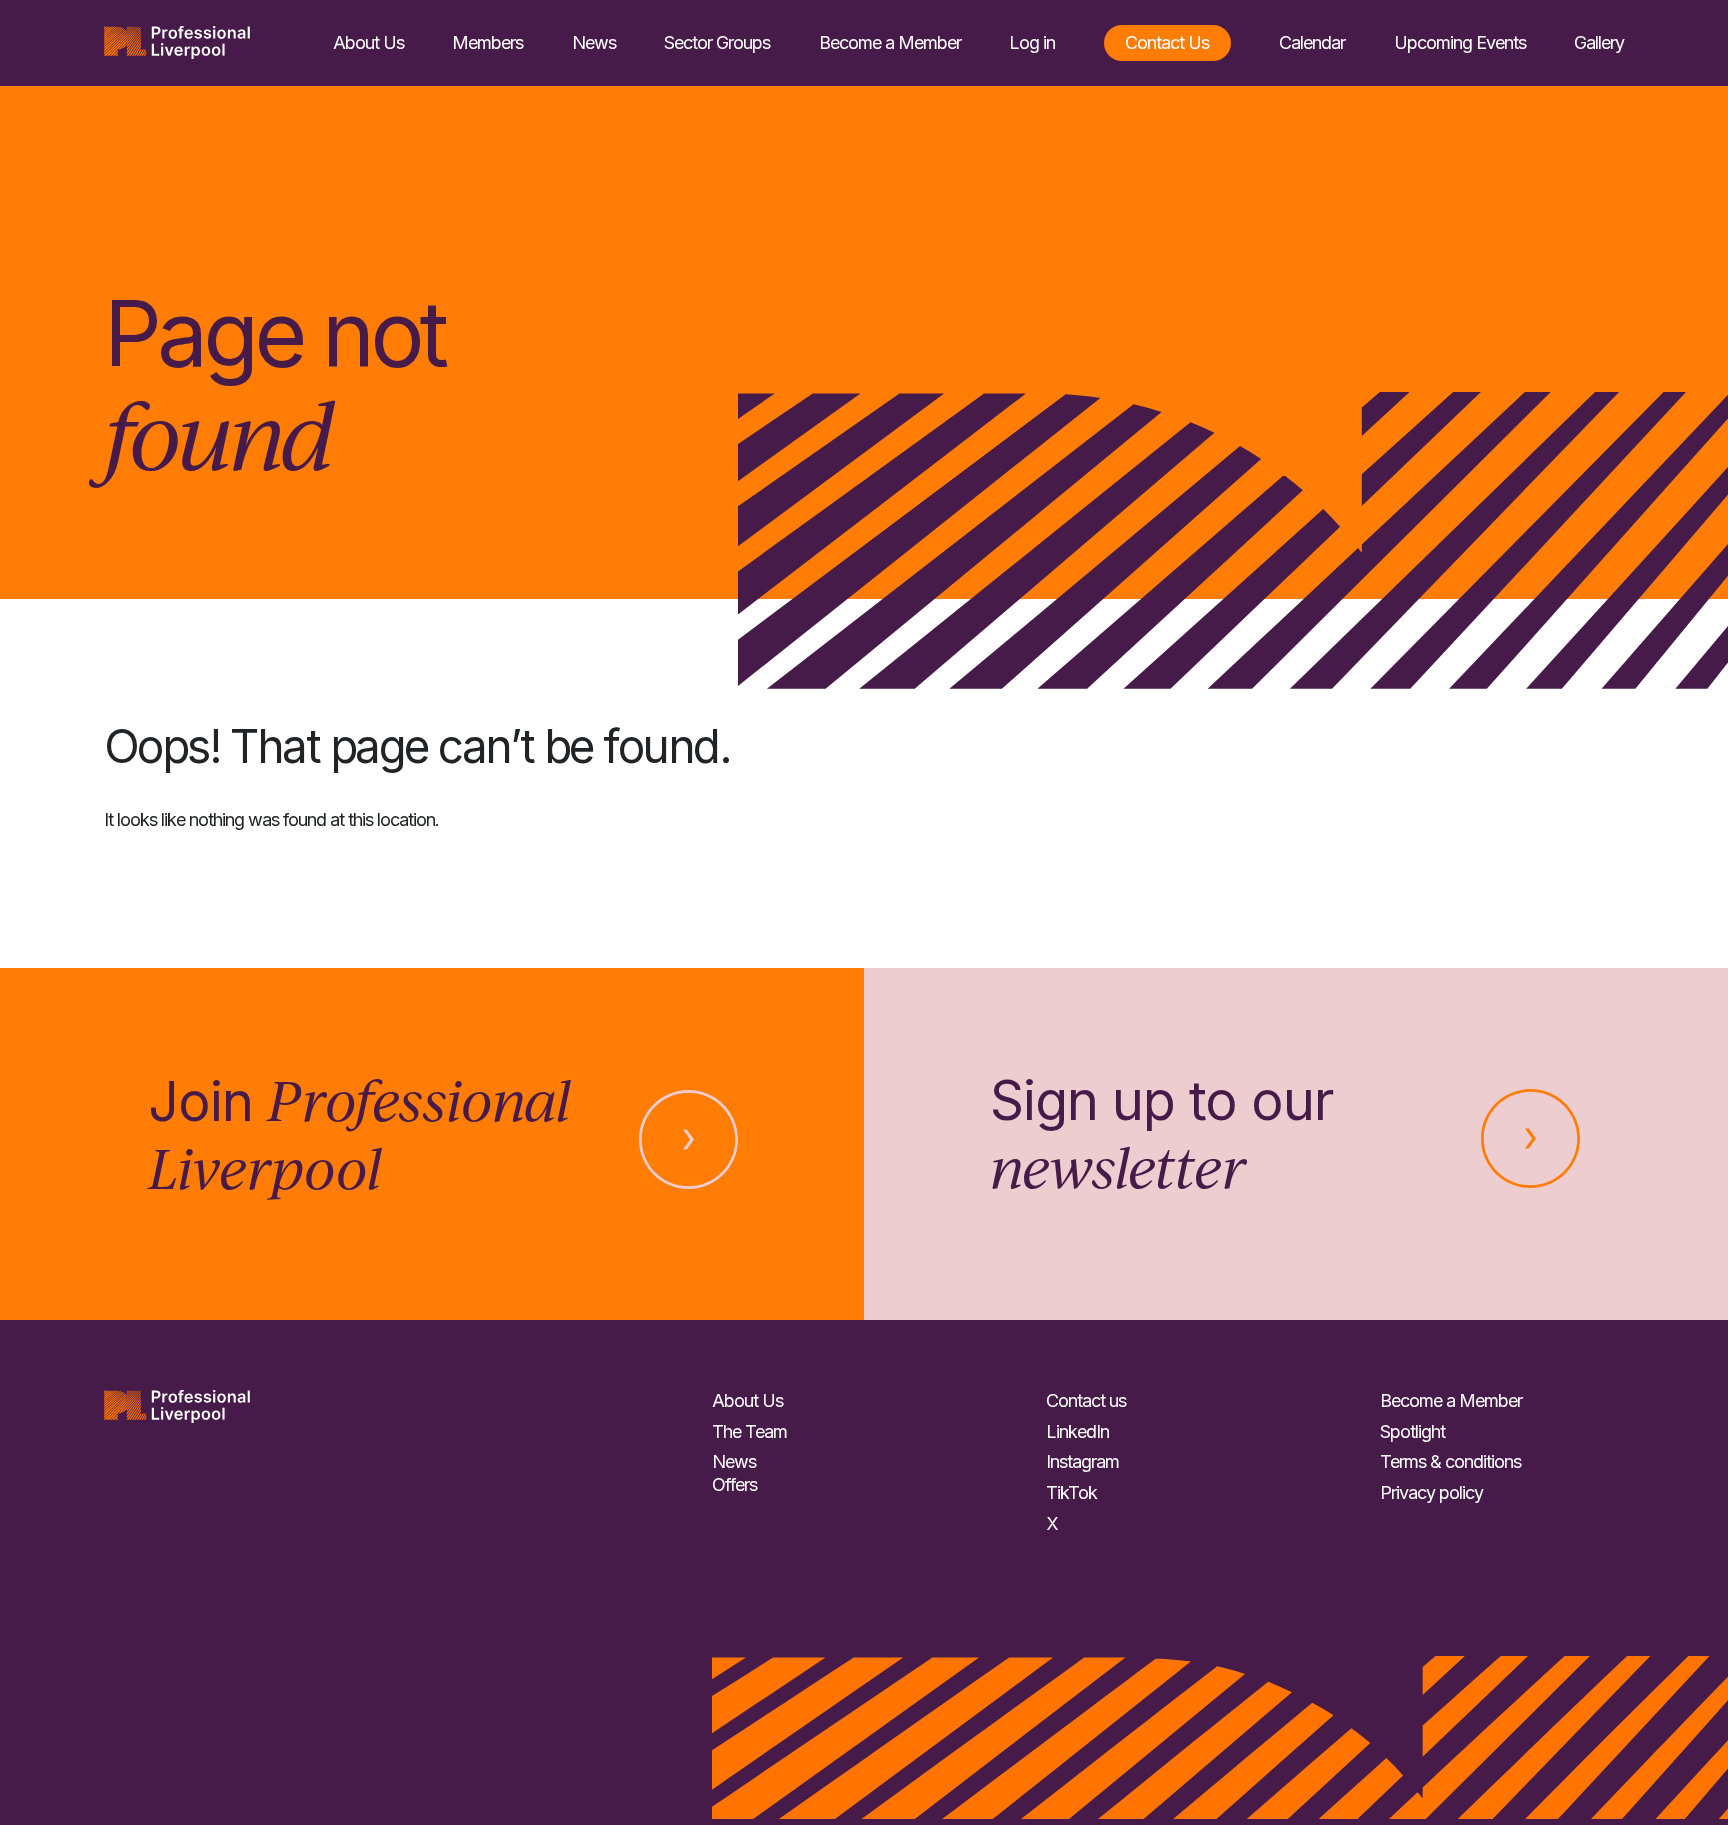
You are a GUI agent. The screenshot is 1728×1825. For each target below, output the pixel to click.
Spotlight (1412, 1431)
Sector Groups (717, 42)
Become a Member (890, 42)
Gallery (1599, 42)
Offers (734, 1484)
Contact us (1086, 1400)
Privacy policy (1431, 1492)
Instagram (1082, 1461)
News (594, 42)
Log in (1032, 42)
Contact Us (1167, 42)
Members (487, 42)
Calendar (1312, 42)
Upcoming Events (1460, 42)
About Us (368, 42)
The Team (749, 1431)
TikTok (1071, 1492)
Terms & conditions (1450, 1461)
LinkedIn (1077, 1431)
